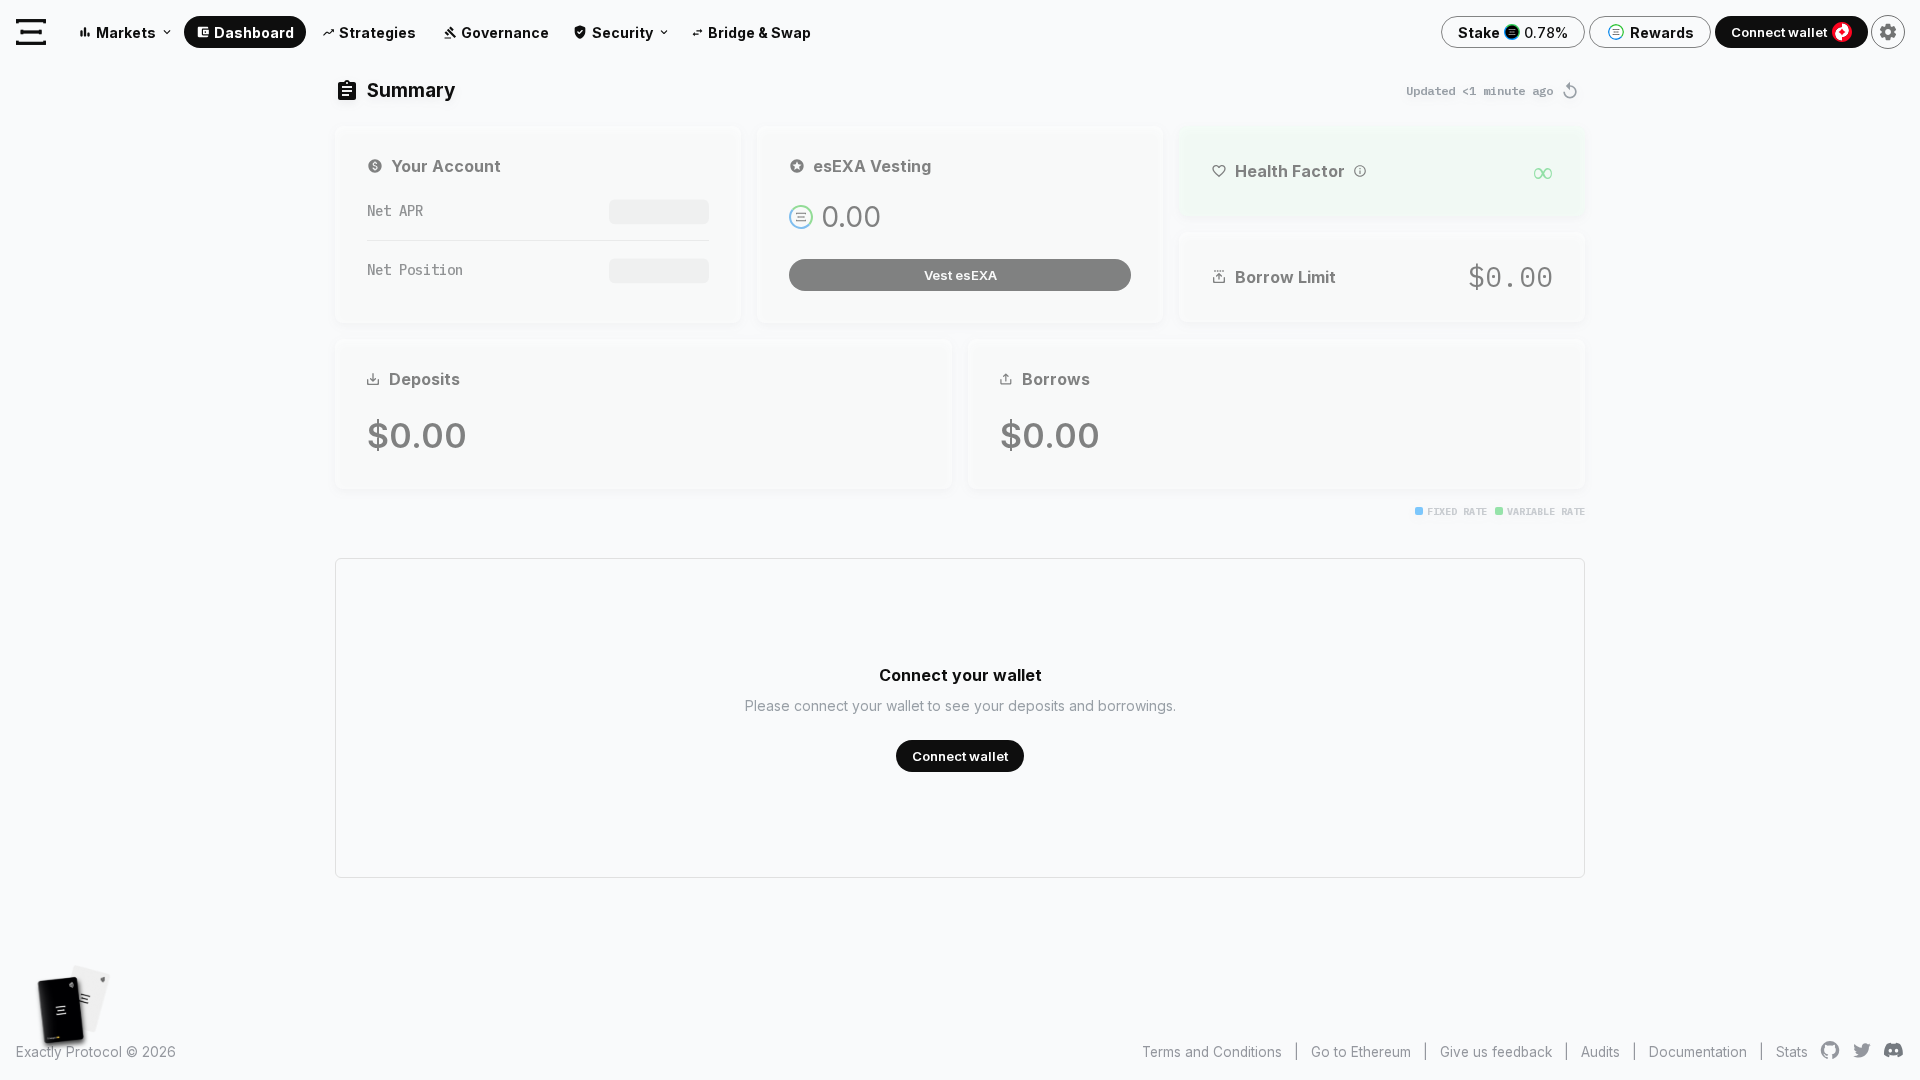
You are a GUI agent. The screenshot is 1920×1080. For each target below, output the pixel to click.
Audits (1600, 1052)
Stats (1792, 1052)
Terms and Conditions (1212, 1052)
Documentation (1698, 1052)
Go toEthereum (1361, 1052)
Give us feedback (1496, 1052)
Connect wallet (1779, 32)
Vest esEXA (960, 275)
